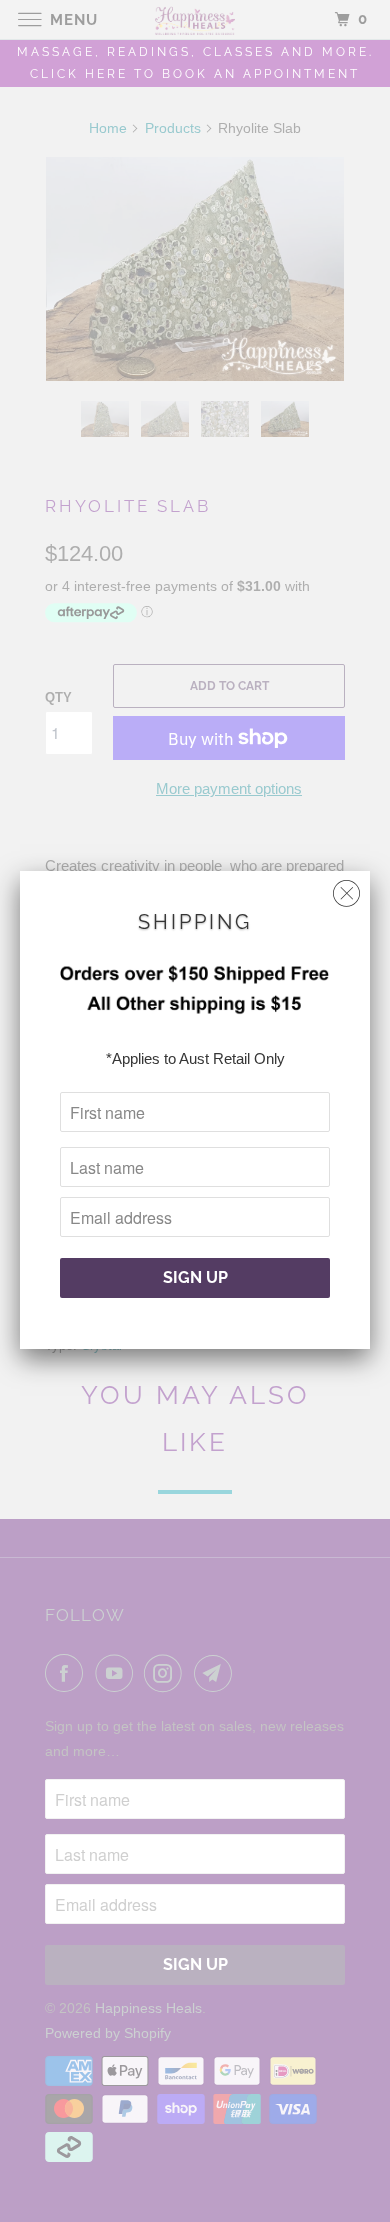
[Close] (346, 888)
